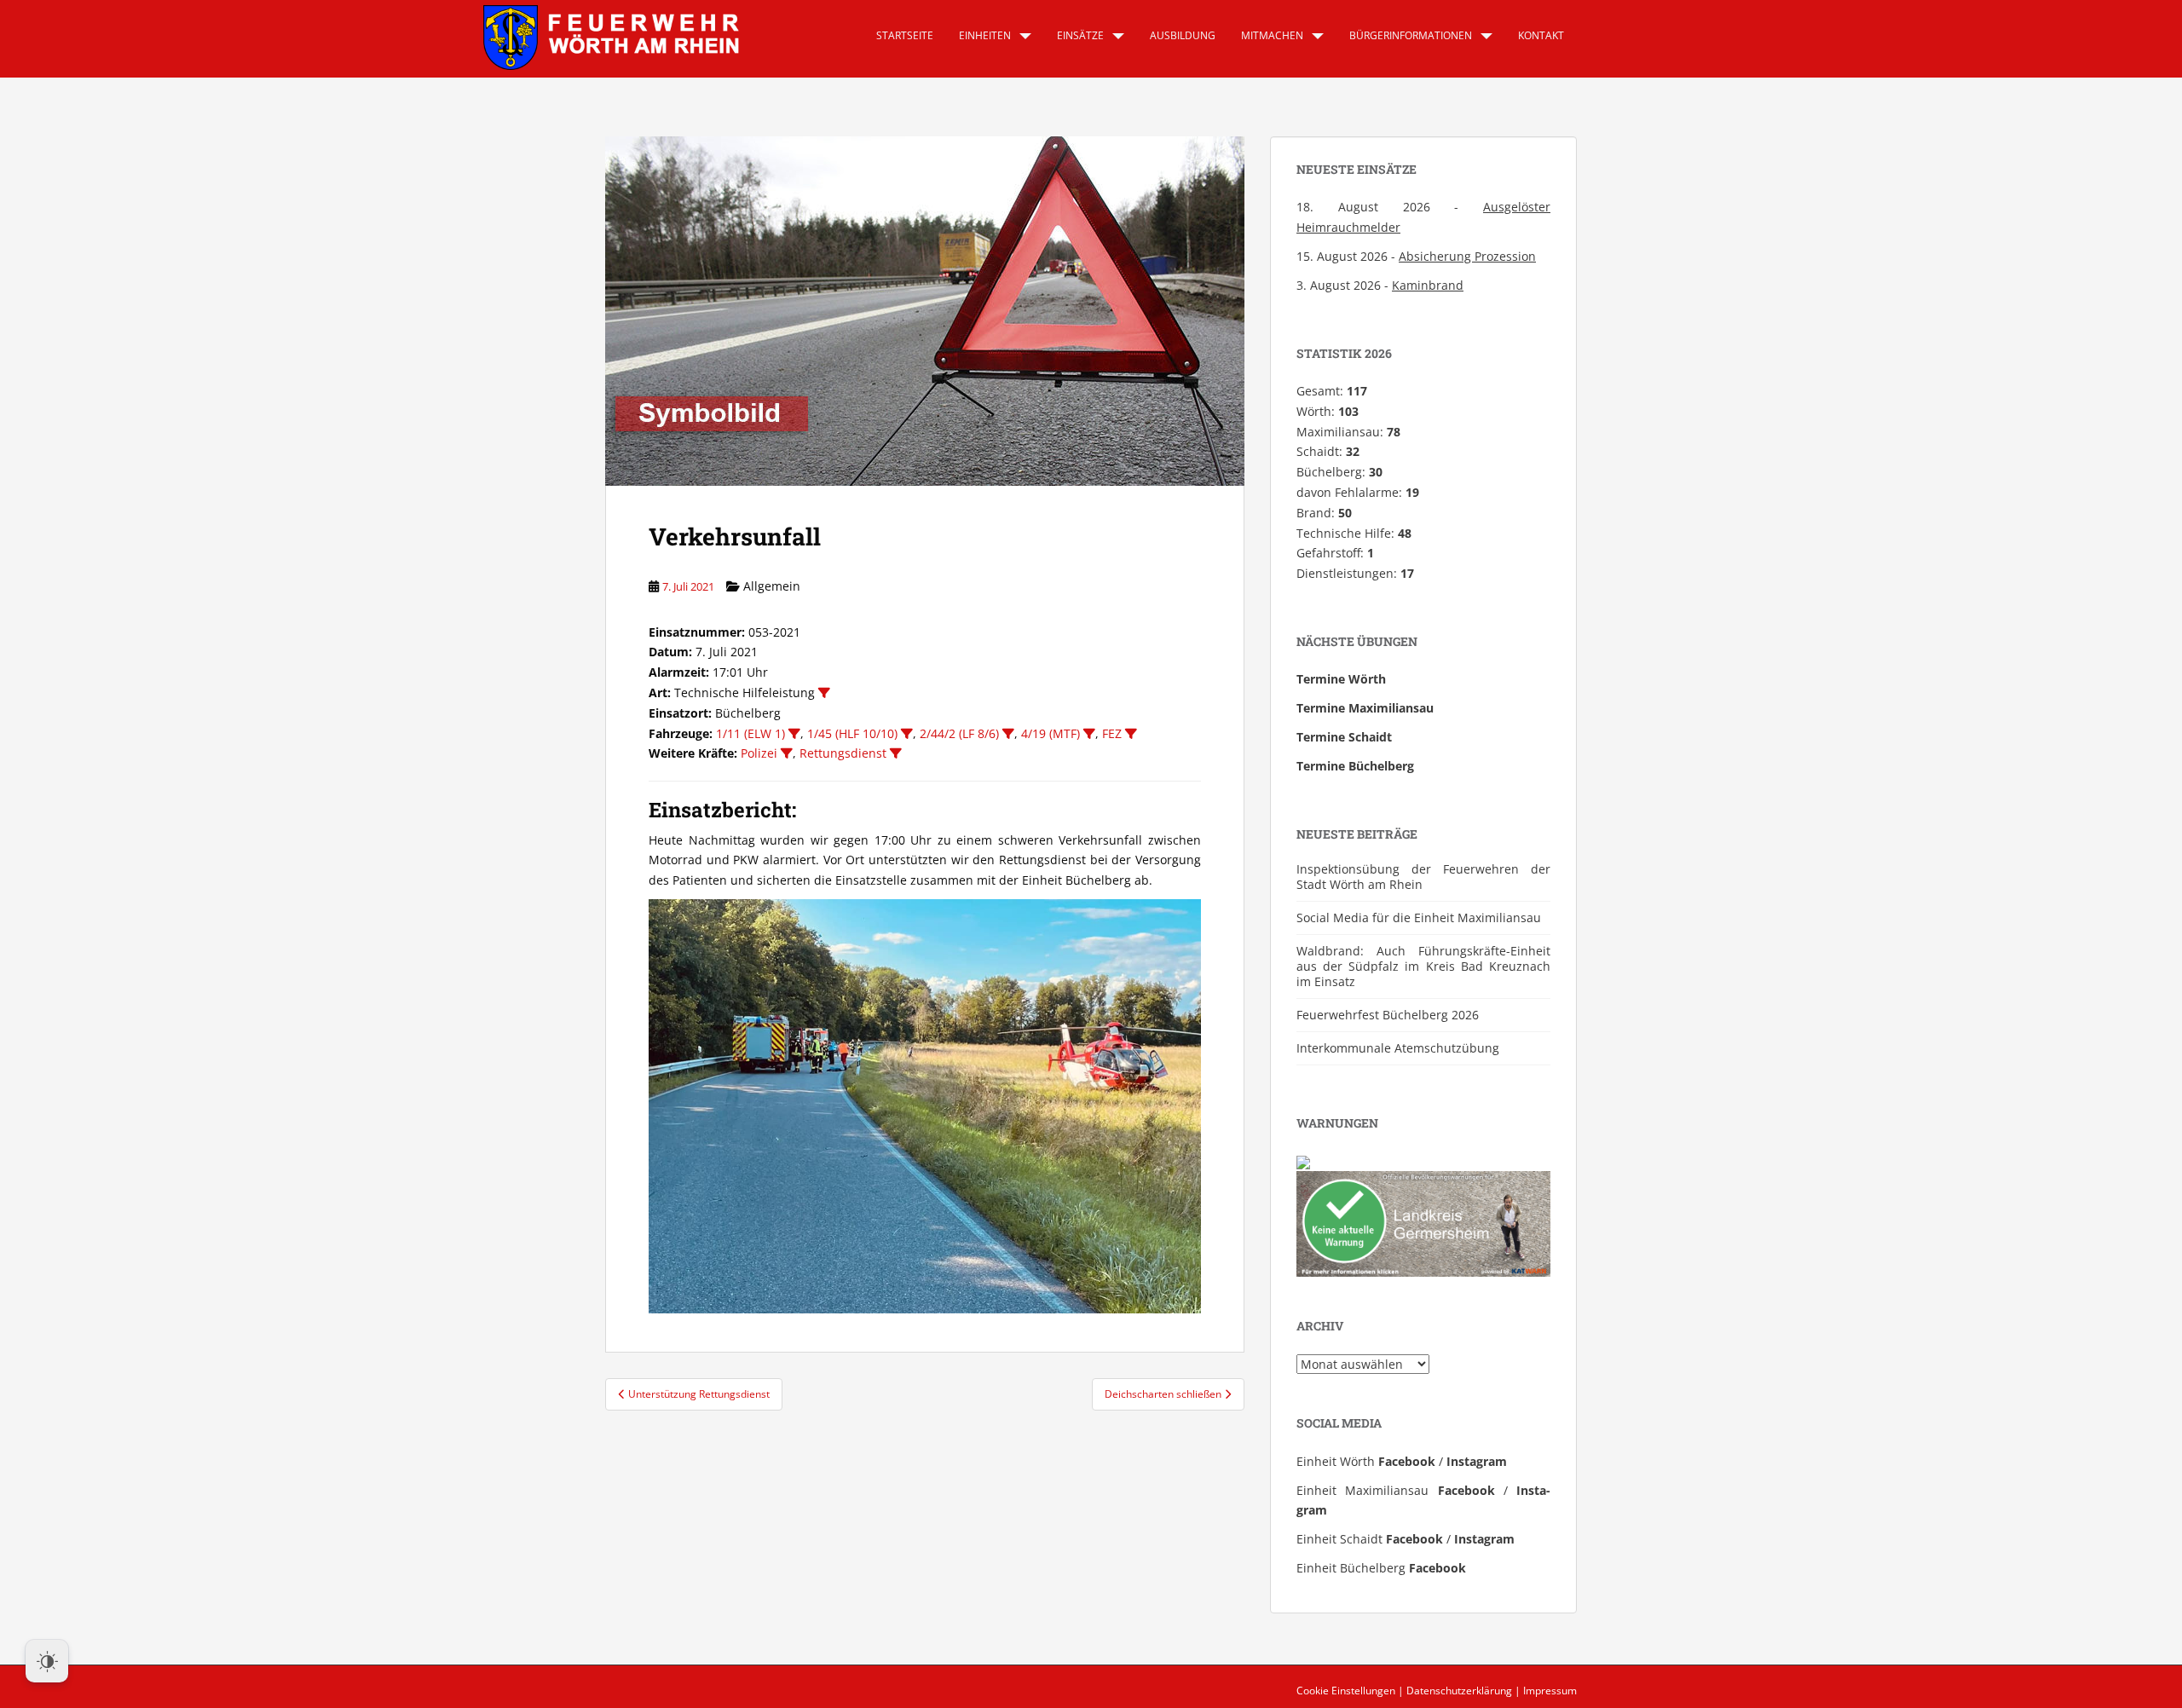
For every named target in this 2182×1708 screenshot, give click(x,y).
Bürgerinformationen (1411, 35)
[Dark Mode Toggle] (47, 1661)
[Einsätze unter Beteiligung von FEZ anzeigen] (1131, 734)
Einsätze (1080, 35)
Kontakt (1541, 35)
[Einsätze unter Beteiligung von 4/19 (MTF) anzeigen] (1089, 734)
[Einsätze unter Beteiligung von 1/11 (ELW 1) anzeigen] (794, 734)
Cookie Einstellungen (1346, 1691)
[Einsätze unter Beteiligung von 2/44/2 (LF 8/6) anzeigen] (1008, 734)
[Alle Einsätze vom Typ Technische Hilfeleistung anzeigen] (824, 693)
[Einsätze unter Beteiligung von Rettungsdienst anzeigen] (896, 753)
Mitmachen (1272, 35)
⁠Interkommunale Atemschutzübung (1398, 1048)
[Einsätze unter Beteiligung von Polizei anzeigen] (787, 753)
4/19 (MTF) (1051, 733)
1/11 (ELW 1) (750, 733)
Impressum (1550, 1691)
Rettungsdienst (843, 753)
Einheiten (985, 35)
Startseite (905, 35)
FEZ (1112, 733)
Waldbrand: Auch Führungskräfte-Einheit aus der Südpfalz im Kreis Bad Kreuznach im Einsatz (1423, 966)
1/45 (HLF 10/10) (852, 733)
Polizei (759, 753)
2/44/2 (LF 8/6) (959, 733)
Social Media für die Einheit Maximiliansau (1419, 917)
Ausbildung (1183, 35)
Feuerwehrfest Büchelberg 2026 (1388, 1015)
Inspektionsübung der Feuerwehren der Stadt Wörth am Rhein (1423, 877)
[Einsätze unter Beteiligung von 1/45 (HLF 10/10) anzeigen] (907, 734)
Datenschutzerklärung (1459, 1691)
